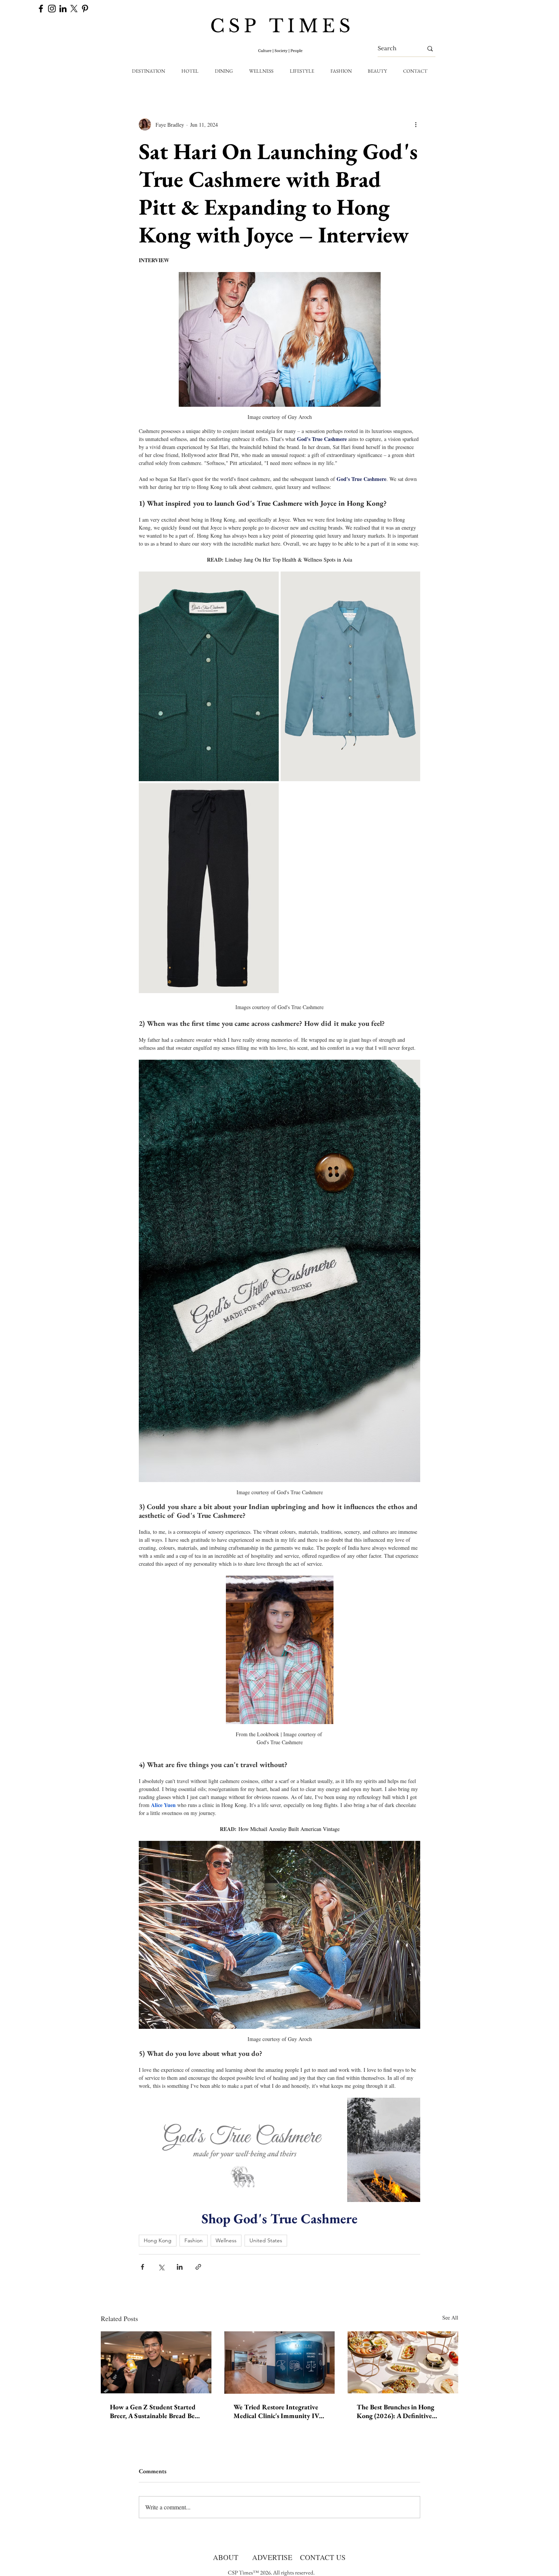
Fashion (194, 2240)
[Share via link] (198, 2267)
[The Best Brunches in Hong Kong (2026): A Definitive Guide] (403, 2362)
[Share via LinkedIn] (180, 2267)
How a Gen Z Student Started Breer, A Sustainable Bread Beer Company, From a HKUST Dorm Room (155, 2411)
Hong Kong (158, 2240)
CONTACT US (323, 2557)
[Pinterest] (85, 9)
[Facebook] (41, 9)
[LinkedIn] (63, 9)
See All (450, 2317)
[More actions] (416, 124)
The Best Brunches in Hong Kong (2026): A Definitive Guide (395, 2411)
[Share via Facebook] (142, 2267)
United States (266, 2240)
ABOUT (226, 2557)
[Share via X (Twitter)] (161, 2267)
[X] (74, 9)
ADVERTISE (272, 2557)
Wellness (226, 2240)
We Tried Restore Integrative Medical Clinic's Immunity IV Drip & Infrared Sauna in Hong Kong (278, 2411)
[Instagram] (52, 9)
